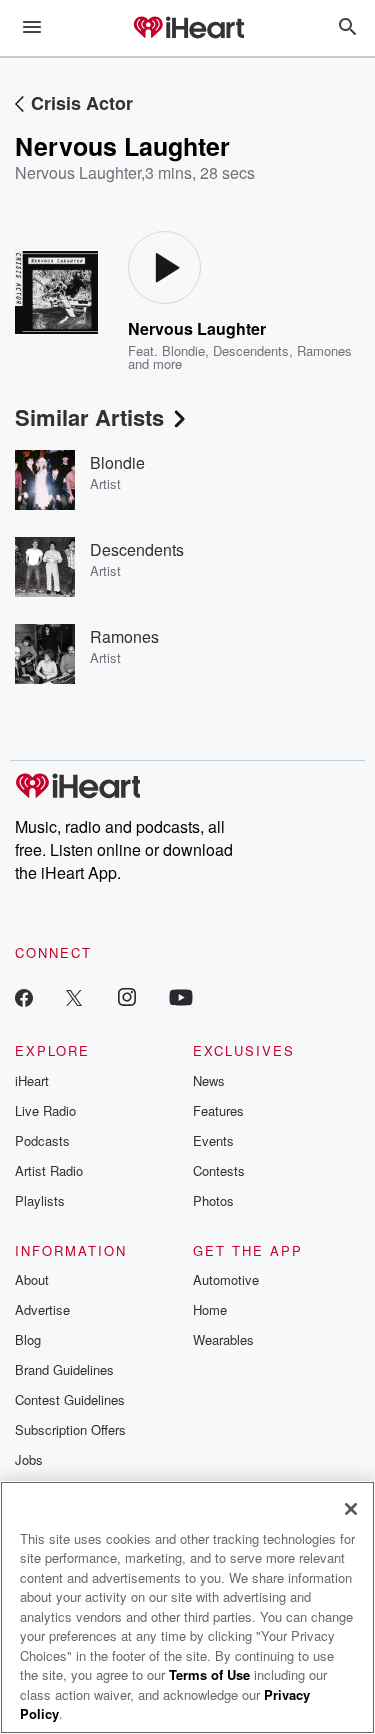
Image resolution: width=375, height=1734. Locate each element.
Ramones (324, 350)
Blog (28, 1339)
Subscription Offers (70, 1429)
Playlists (40, 1200)
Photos (213, 1200)
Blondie (183, 350)
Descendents (251, 350)
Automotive (226, 1279)
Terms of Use (209, 1674)
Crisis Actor (82, 103)
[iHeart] (188, 29)
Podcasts (42, 1140)
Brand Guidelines (64, 1369)
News (209, 1080)
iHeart (32, 1080)
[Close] (351, 1509)
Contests (219, 1170)
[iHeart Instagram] (127, 996)
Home (210, 1309)
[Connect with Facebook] (24, 996)
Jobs (29, 1459)
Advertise (42, 1309)
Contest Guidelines (70, 1399)
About (32, 1279)
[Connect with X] (74, 996)
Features (218, 1110)
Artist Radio (49, 1170)
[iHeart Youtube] (181, 996)
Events (213, 1140)
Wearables (223, 1339)
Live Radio (45, 1110)
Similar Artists (89, 417)
